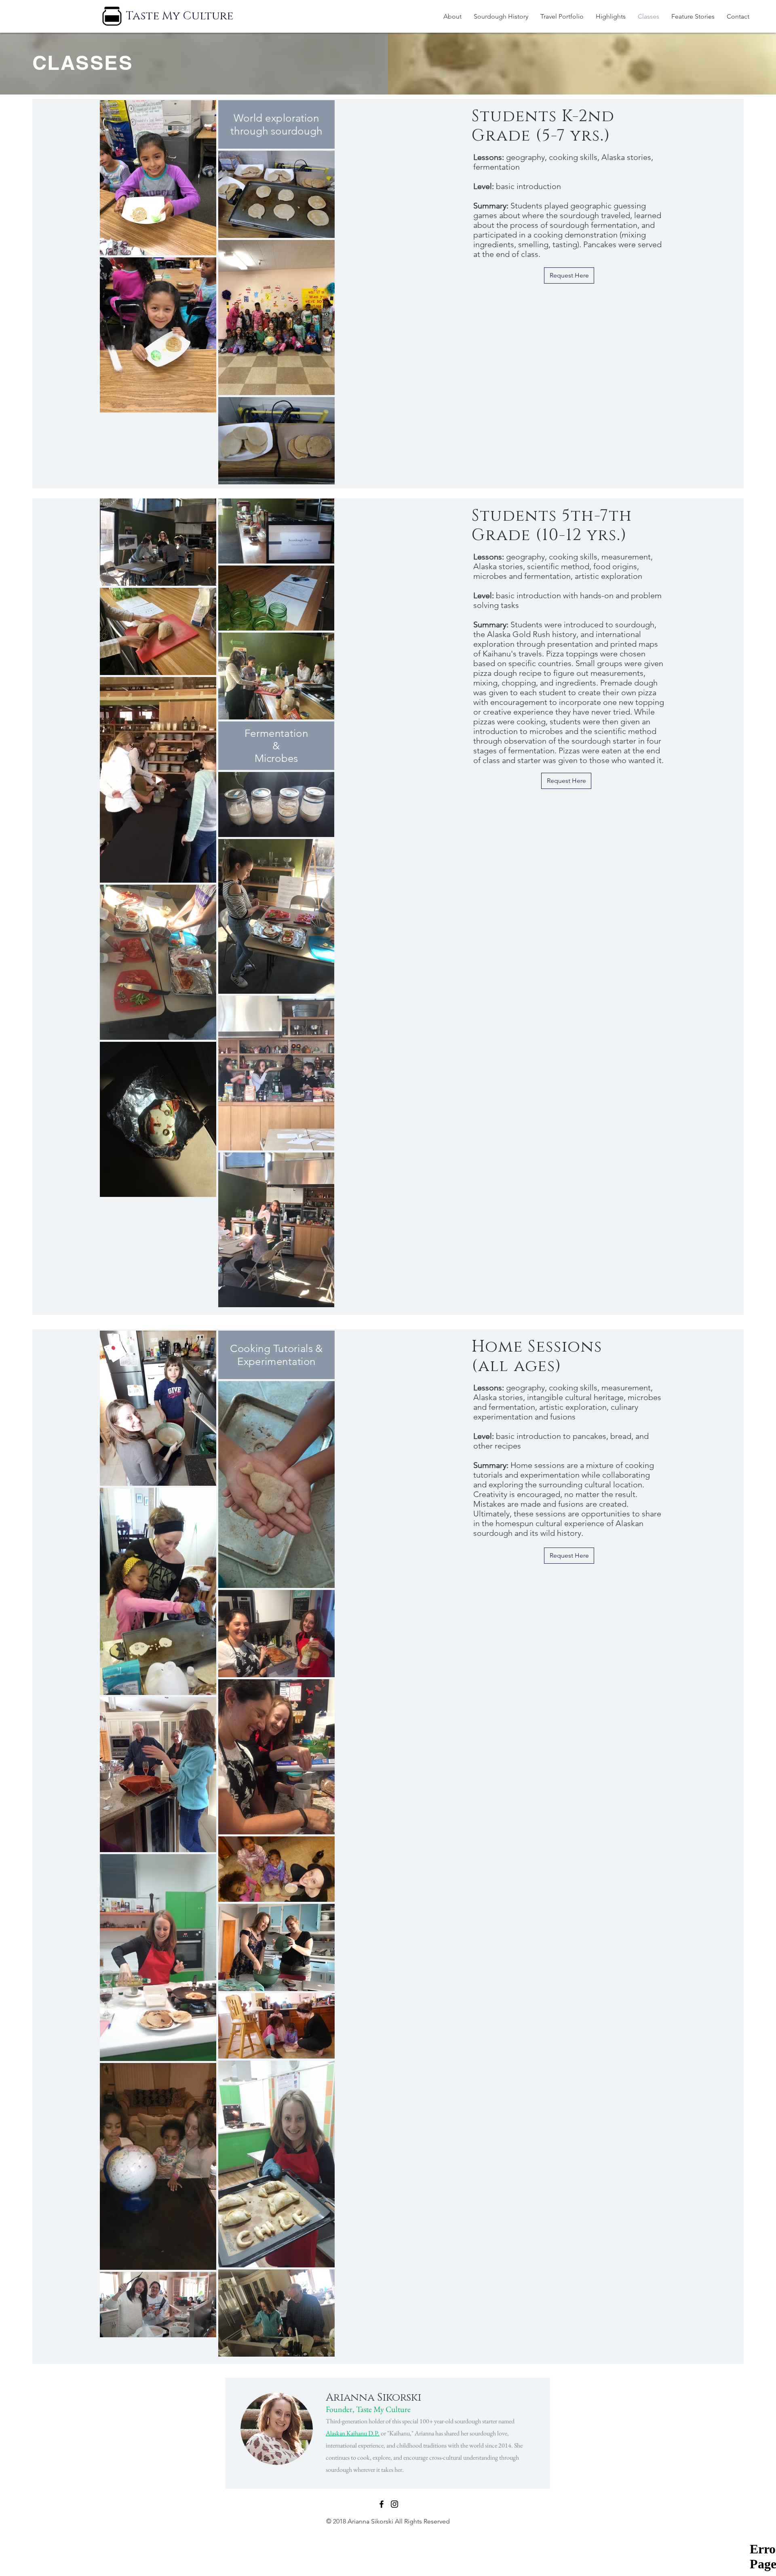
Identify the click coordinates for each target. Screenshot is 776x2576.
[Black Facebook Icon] (382, 2504)
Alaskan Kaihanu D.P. (353, 2433)
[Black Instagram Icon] (394, 2504)
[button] (562, 17)
